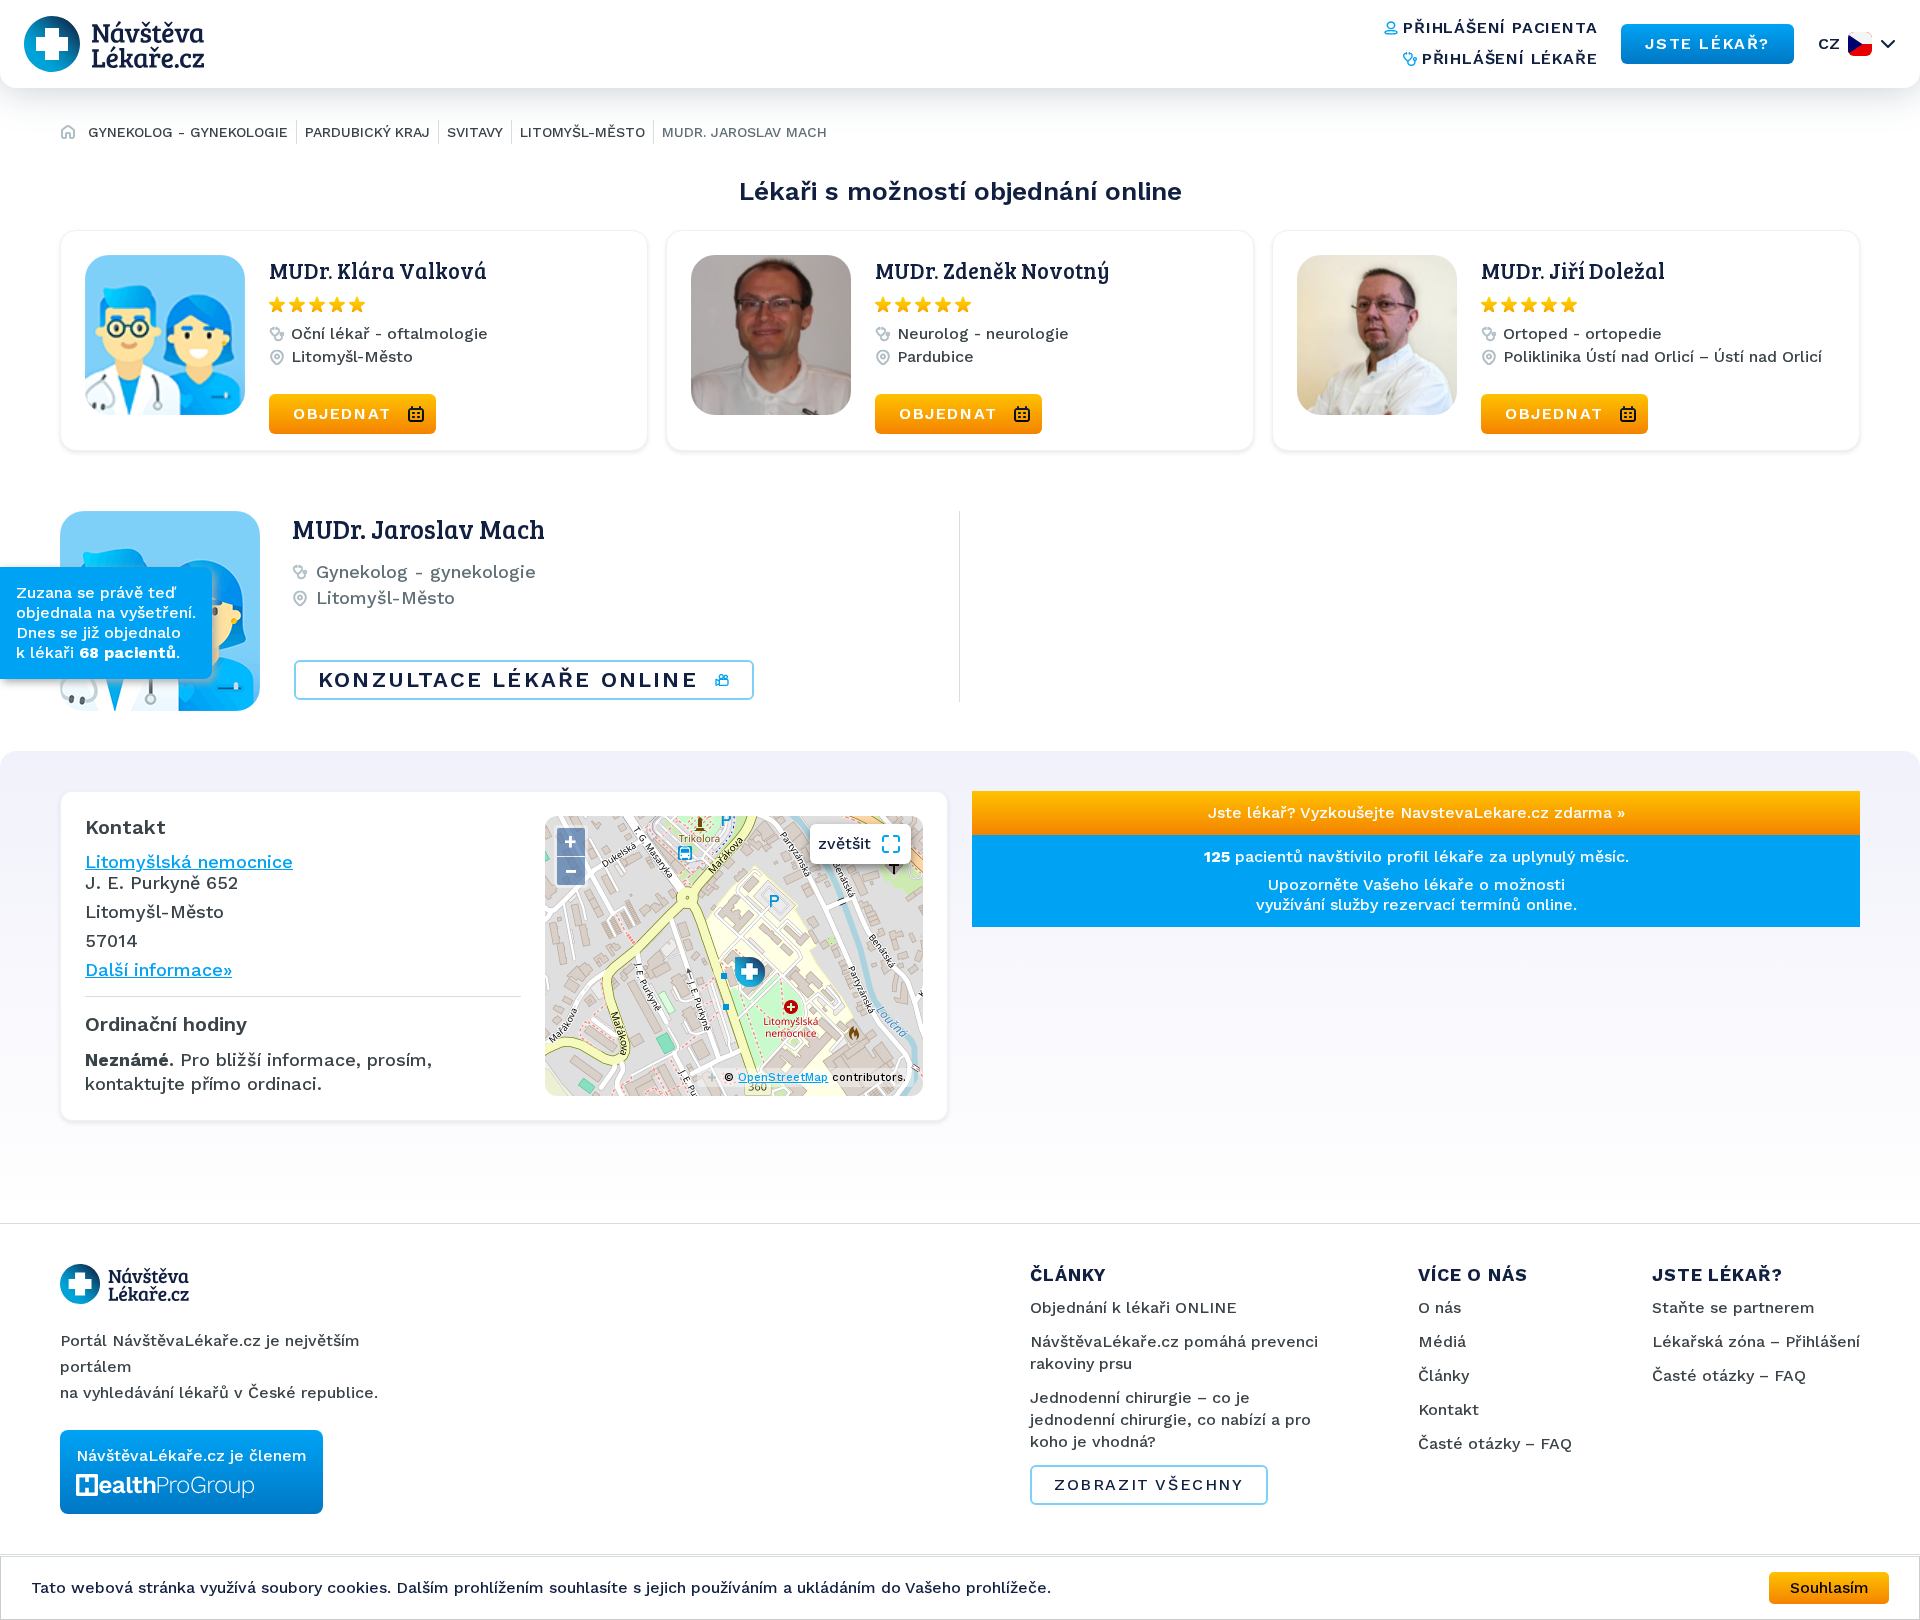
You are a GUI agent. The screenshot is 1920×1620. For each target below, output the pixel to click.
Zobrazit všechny (1149, 1484)
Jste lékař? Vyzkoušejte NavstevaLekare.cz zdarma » (1416, 812)
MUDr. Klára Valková (378, 270)
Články (1443, 1375)
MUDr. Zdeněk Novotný (992, 270)
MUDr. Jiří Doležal (1573, 270)
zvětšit (844, 843)
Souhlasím (1829, 1587)
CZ (1829, 43)
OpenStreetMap (783, 1077)
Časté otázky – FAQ (1495, 1443)
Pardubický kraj (367, 132)
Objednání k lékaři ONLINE (1133, 1307)
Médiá (1442, 1341)
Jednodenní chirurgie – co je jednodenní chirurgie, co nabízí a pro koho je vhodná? (1170, 1419)
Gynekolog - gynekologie (188, 132)
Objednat (342, 413)
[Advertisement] (1188, 1067)
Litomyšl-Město (582, 132)
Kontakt (1448, 1409)
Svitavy (475, 132)
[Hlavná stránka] (68, 135)
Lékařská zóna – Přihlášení (1756, 1341)
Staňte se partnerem (1733, 1307)
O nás (1439, 1307)
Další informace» (158, 969)
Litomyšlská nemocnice (189, 861)
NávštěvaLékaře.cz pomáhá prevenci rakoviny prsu (1174, 1352)
